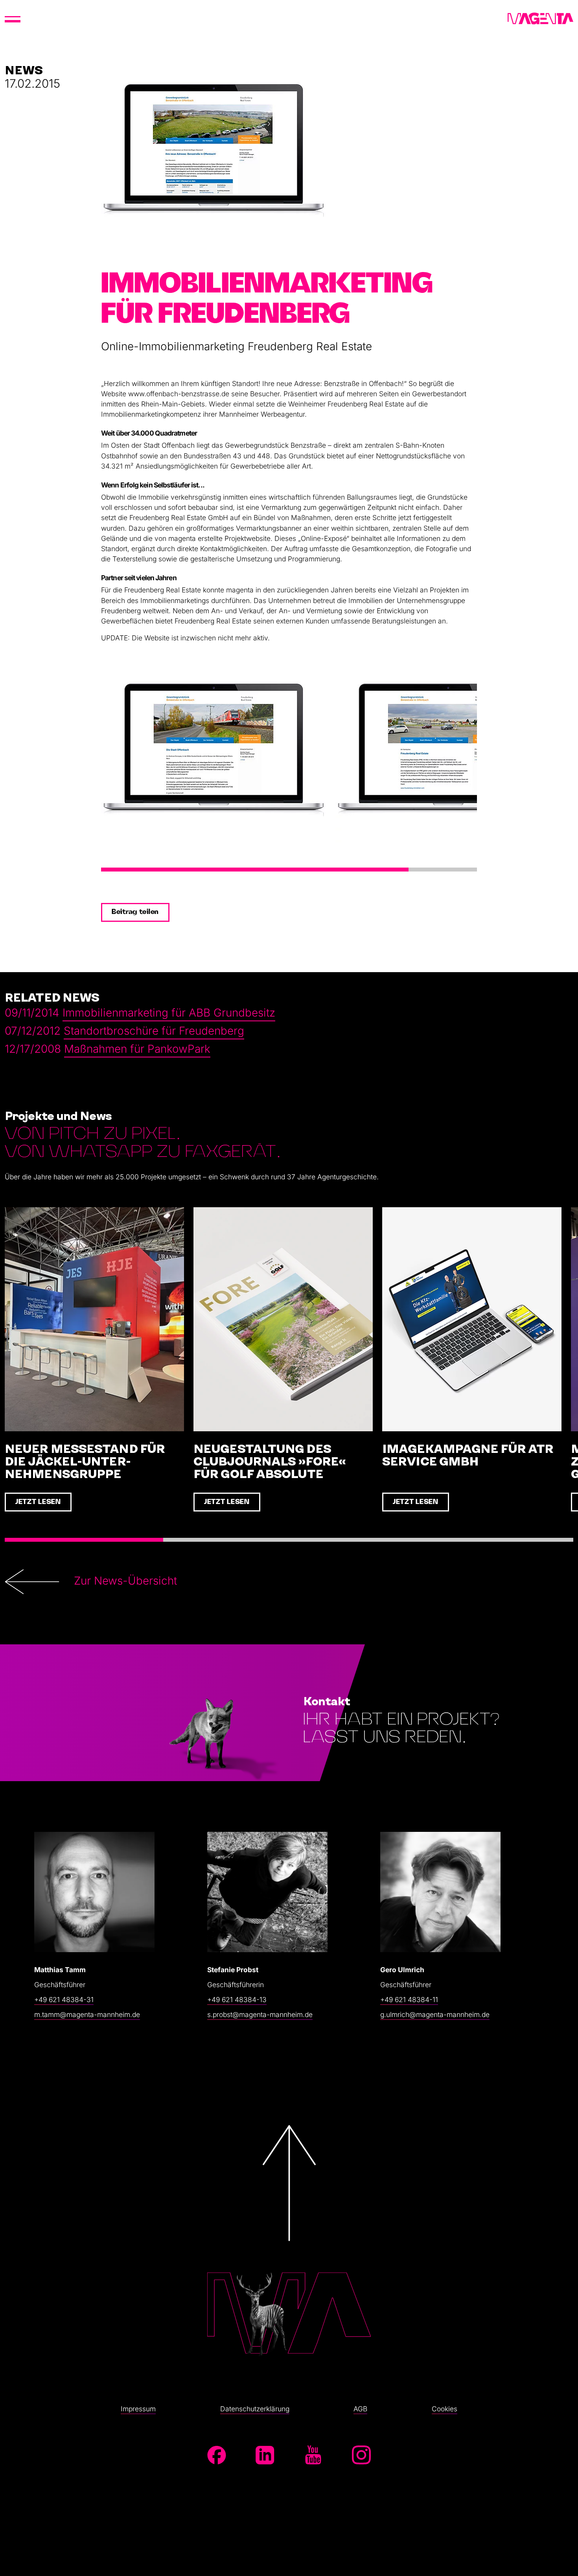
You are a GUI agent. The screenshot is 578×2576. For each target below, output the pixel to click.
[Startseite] (540, 19)
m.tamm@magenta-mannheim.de (87, 2014)
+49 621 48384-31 (64, 2000)
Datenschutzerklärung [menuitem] (255, 2409)
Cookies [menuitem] (445, 2409)
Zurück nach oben (289, 2239)
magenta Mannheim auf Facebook (217, 2455)
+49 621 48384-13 (237, 2000)
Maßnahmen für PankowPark (137, 1049)
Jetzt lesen (38, 1502)
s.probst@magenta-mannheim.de (260, 2014)
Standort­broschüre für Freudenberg (154, 1031)
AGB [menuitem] (360, 2409)
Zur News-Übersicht (125, 1581)
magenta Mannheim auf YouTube (313, 2455)
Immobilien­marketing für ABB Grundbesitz (169, 1013)
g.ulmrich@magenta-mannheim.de (435, 2014)
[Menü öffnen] (13, 19)
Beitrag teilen (135, 912)
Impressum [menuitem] (138, 2409)
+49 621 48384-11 (409, 2000)
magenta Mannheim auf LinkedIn (265, 2455)
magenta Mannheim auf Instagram (361, 2455)
